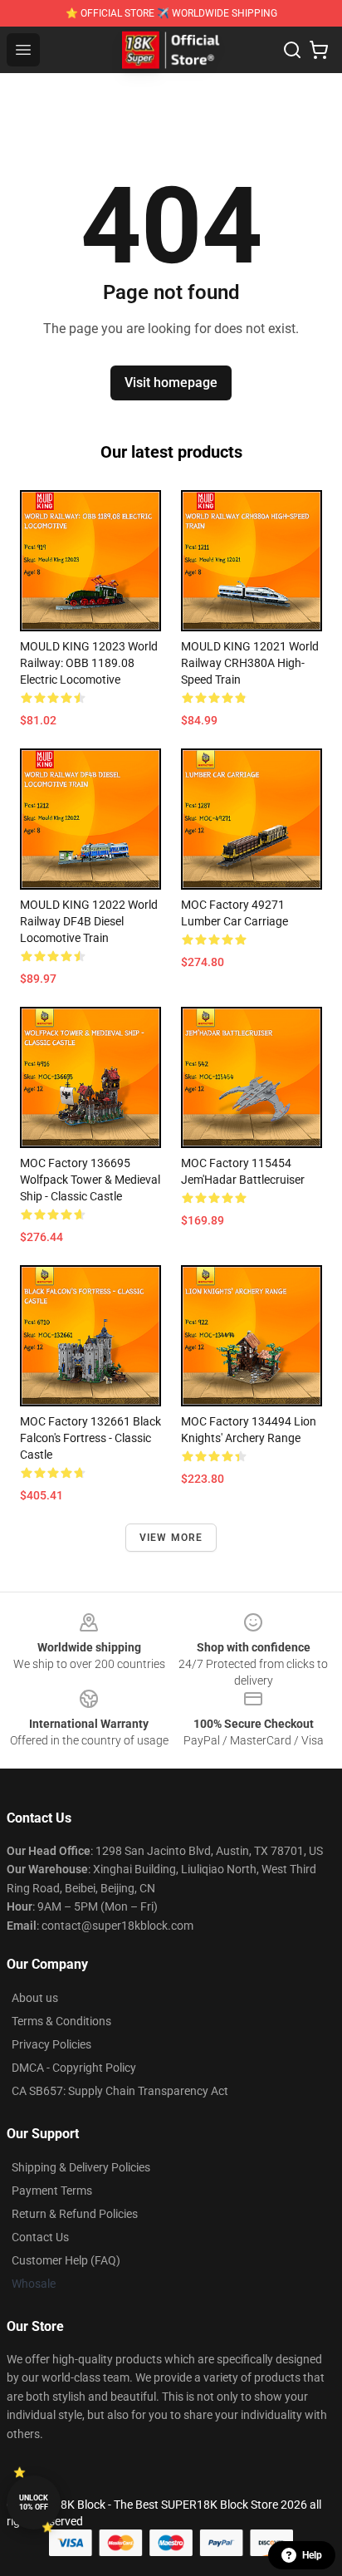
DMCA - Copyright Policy (74, 2068)
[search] (292, 50)
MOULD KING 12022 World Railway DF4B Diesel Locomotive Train (89, 921)
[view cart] (319, 50)
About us (35, 1998)
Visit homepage (171, 383)
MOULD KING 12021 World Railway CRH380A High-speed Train (250, 663)
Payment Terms (52, 2191)
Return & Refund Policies (75, 2214)
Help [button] (312, 2555)
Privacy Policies (51, 2044)
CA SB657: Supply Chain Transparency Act (120, 2091)
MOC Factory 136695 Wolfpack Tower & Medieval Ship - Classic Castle (90, 1180)
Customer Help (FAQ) (66, 2260)
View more (171, 1538)
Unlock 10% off (34, 2502)
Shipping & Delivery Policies (81, 2167)
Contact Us (40, 2237)
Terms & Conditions (61, 2021)
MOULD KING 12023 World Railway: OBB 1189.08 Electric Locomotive (89, 663)
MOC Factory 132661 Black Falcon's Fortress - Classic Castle (90, 1438)
